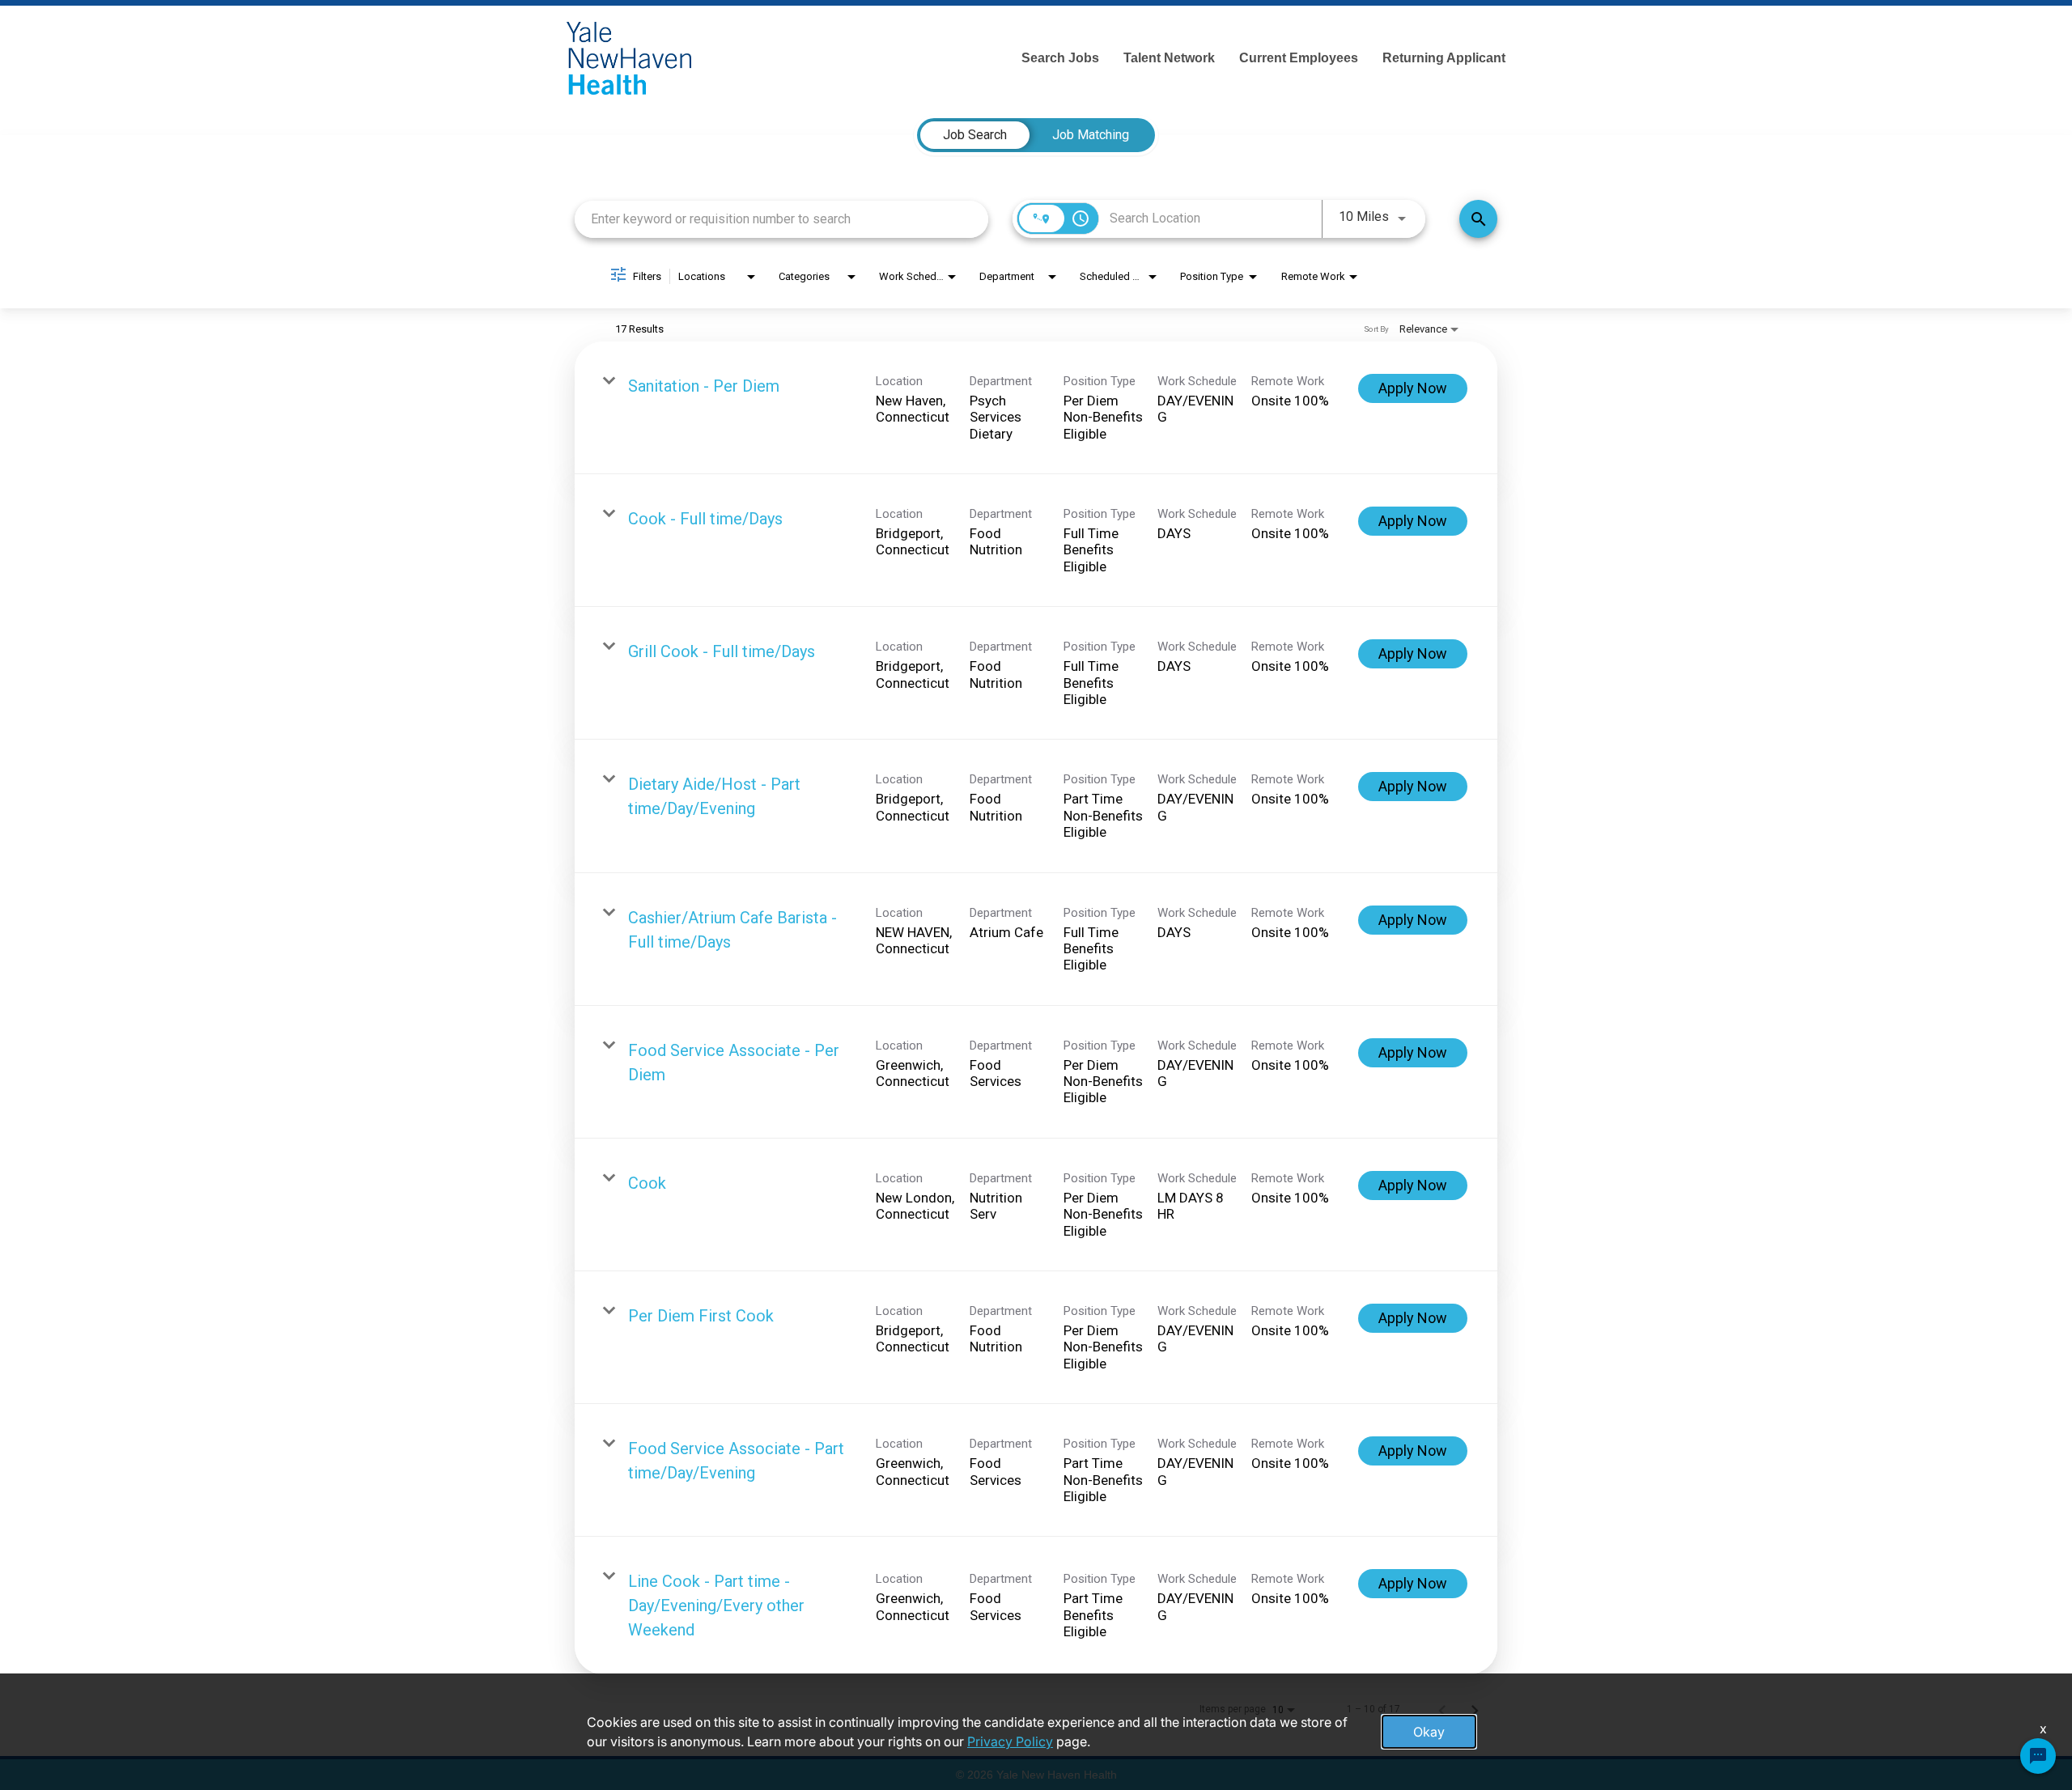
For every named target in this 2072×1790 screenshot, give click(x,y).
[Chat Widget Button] (2038, 1756)
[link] (1036, 408)
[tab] (975, 135)
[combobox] (781, 219)
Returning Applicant (1444, 58)
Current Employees (1299, 58)
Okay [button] (1429, 1732)
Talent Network (1169, 58)
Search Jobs (1060, 58)
